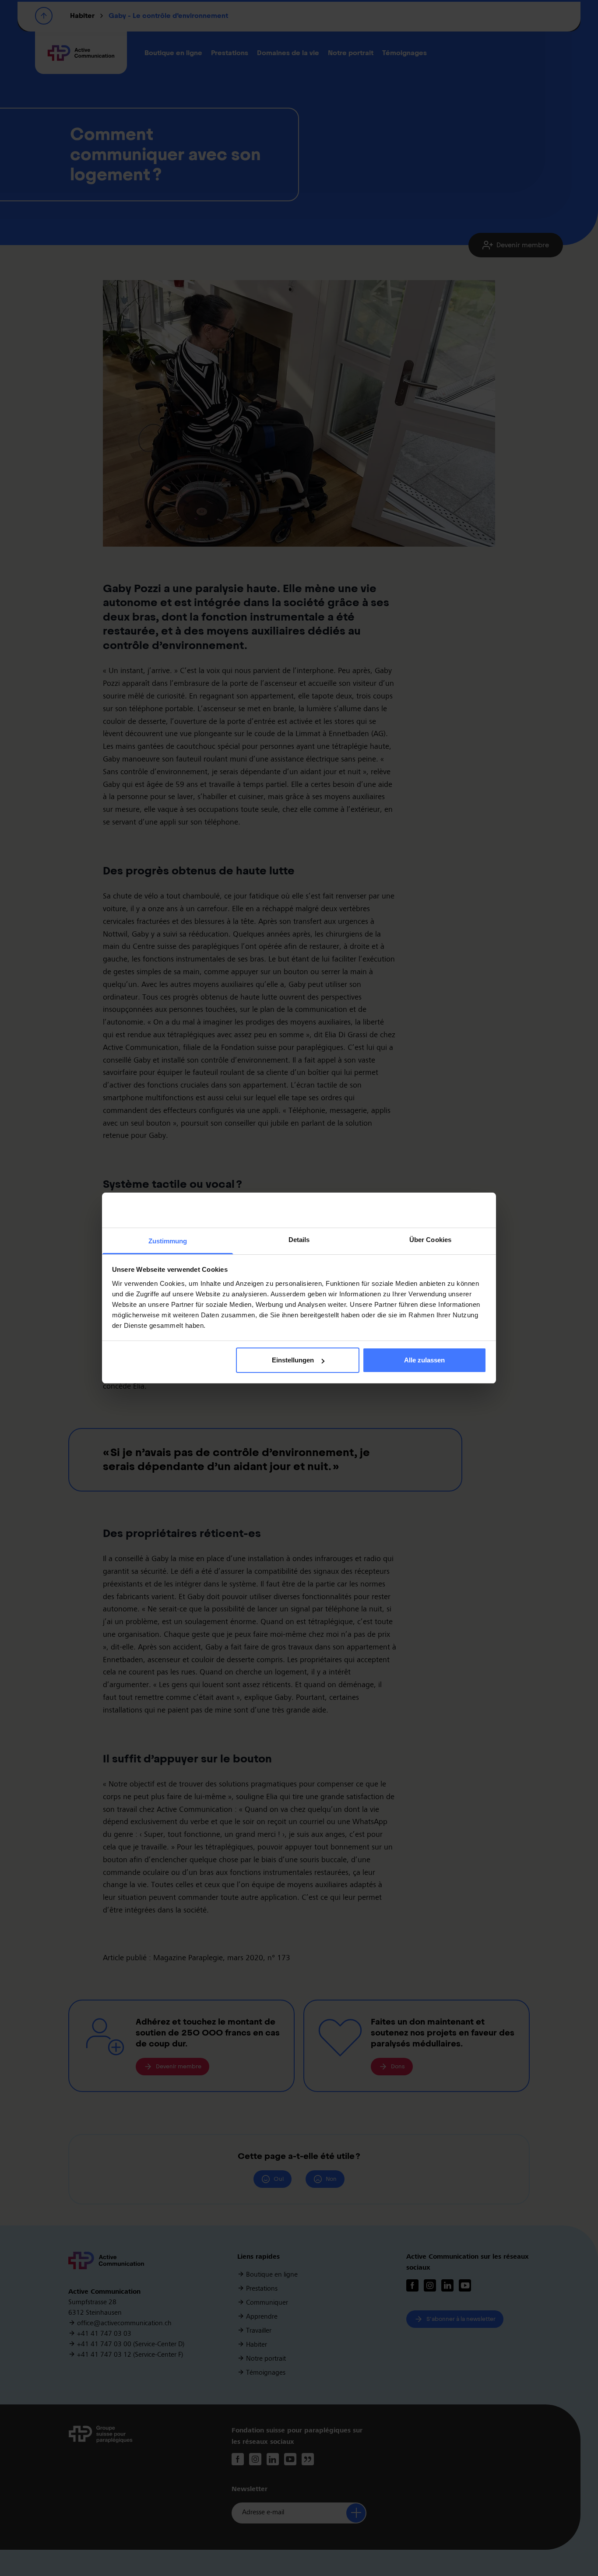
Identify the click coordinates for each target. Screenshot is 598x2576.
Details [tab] (299, 1240)
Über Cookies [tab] (430, 1240)
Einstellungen (293, 1360)
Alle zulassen (424, 1360)
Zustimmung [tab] (168, 1241)
